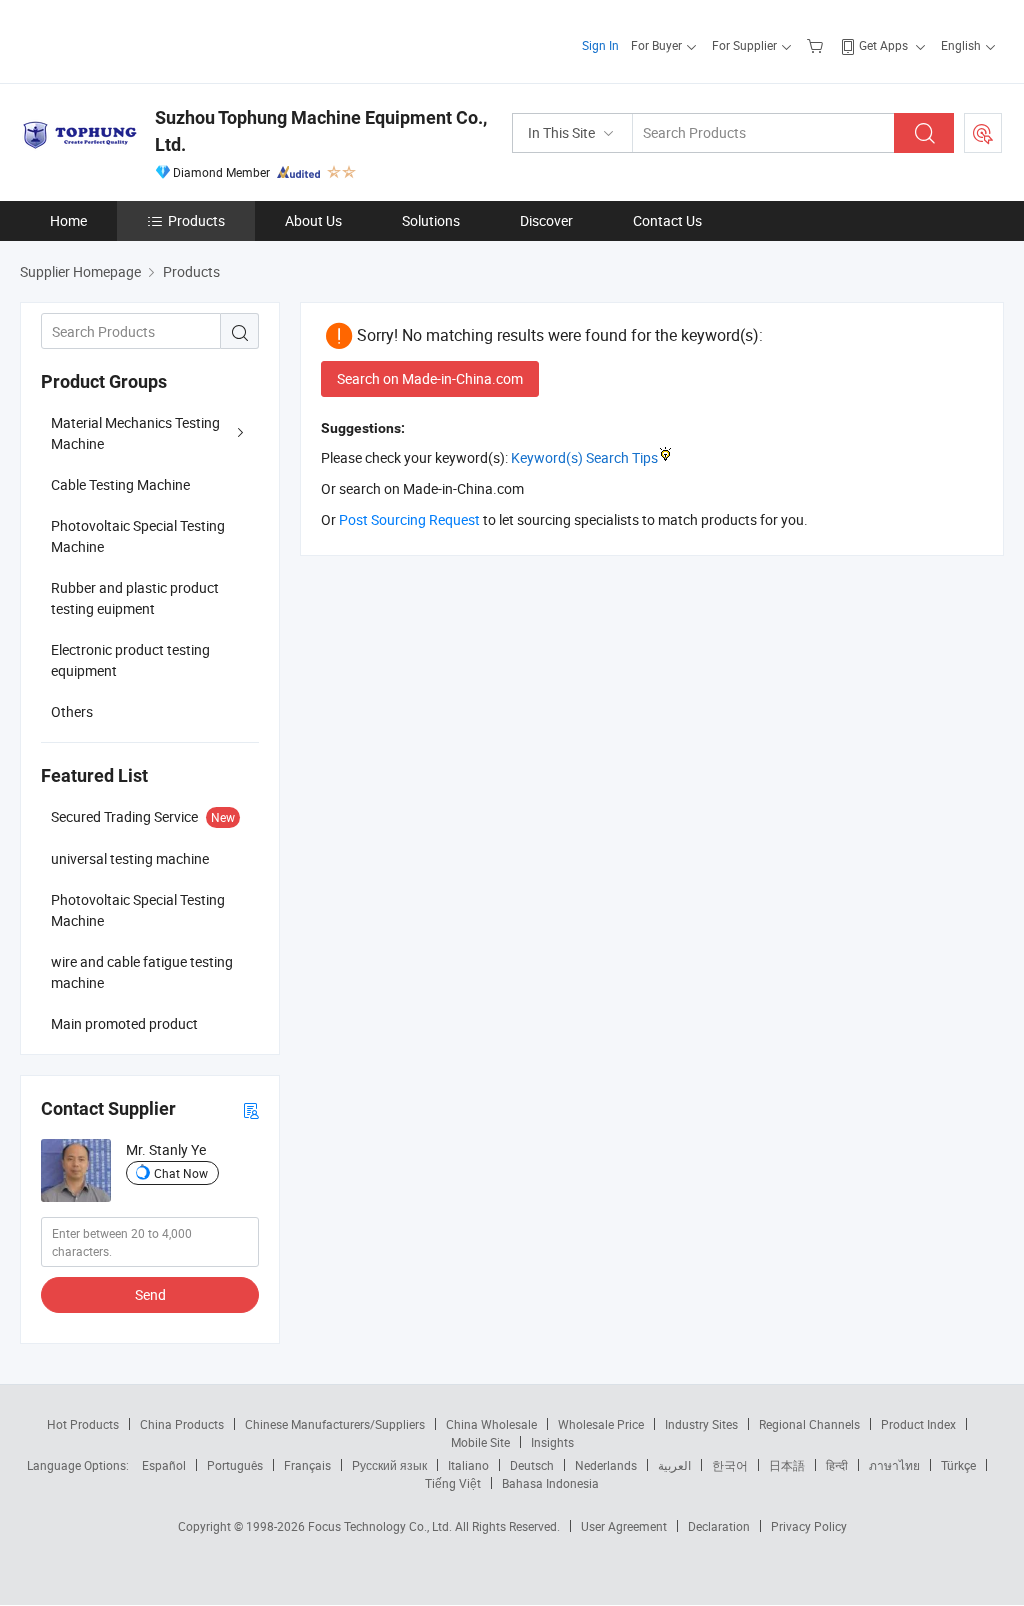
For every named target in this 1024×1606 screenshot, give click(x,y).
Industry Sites (701, 1424)
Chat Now (181, 1173)
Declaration (719, 1526)
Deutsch (532, 1465)
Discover (546, 220)
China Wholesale (491, 1424)
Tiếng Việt (453, 1483)
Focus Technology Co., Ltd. (381, 1526)
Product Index (918, 1424)
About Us (313, 220)
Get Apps (883, 45)
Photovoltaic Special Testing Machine (138, 536)
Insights (552, 1442)
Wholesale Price (601, 1424)
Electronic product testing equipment (130, 660)
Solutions (431, 220)
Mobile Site (480, 1442)
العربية (674, 1465)
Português (235, 1465)
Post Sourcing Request (983, 133)
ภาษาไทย (894, 1465)
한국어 (730, 1465)
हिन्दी (837, 1465)
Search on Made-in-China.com (430, 378)
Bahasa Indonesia (550, 1483)
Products (196, 220)
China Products (182, 1424)
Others (72, 711)
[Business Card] (251, 1109)
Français (307, 1465)
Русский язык (389, 1465)
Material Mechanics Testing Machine (135, 433)
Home (68, 220)
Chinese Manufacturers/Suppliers (335, 1424)
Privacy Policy (809, 1526)
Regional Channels (809, 1424)
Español (164, 1465)
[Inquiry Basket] (817, 45)
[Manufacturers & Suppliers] (148, 39)
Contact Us (667, 220)
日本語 (787, 1465)
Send (150, 1294)
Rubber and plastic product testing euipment (135, 598)
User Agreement (624, 1526)
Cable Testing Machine (120, 484)
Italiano (468, 1465)
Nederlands (606, 1465)
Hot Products (83, 1424)
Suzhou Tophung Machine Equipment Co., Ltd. (321, 131)
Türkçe (958, 1465)
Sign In (600, 45)
